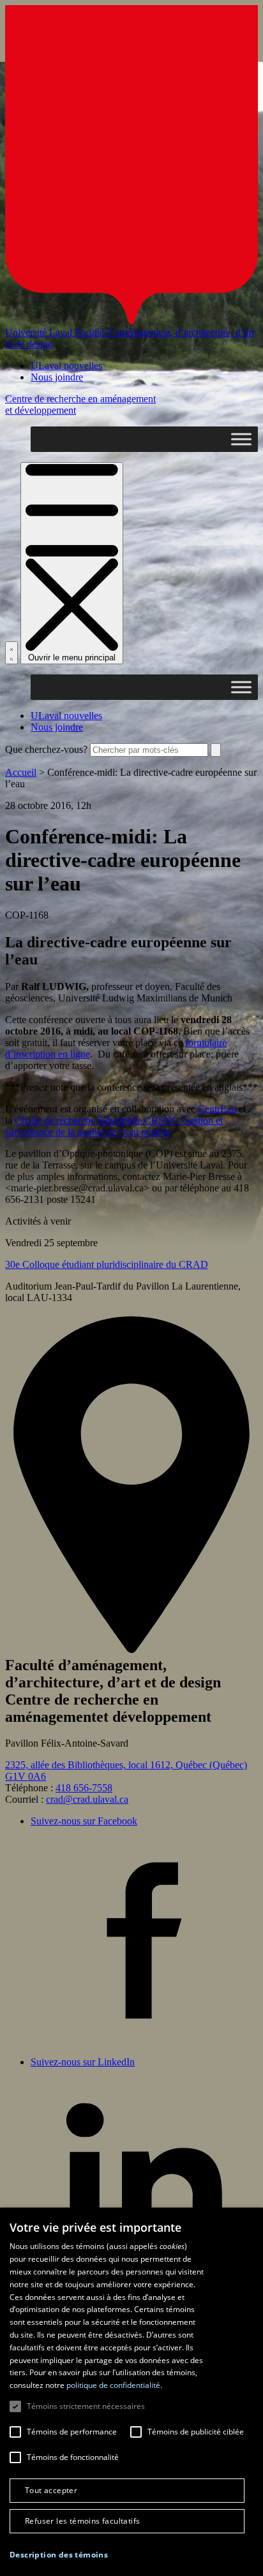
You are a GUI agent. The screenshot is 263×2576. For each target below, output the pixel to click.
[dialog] (131, 2392)
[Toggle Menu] (241, 439)
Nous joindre (57, 377)
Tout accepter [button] (51, 2490)
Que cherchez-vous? (46, 749)
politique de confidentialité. (114, 2385)
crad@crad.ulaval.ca (87, 1799)
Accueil (21, 772)
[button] (59, 2555)
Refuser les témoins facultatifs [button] (82, 2521)
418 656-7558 (84, 1788)
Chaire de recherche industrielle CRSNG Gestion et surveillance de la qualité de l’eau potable (114, 1126)
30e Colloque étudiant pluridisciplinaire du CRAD (107, 1264)
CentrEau (217, 1109)
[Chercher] (11, 653)
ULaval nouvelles (66, 366)
